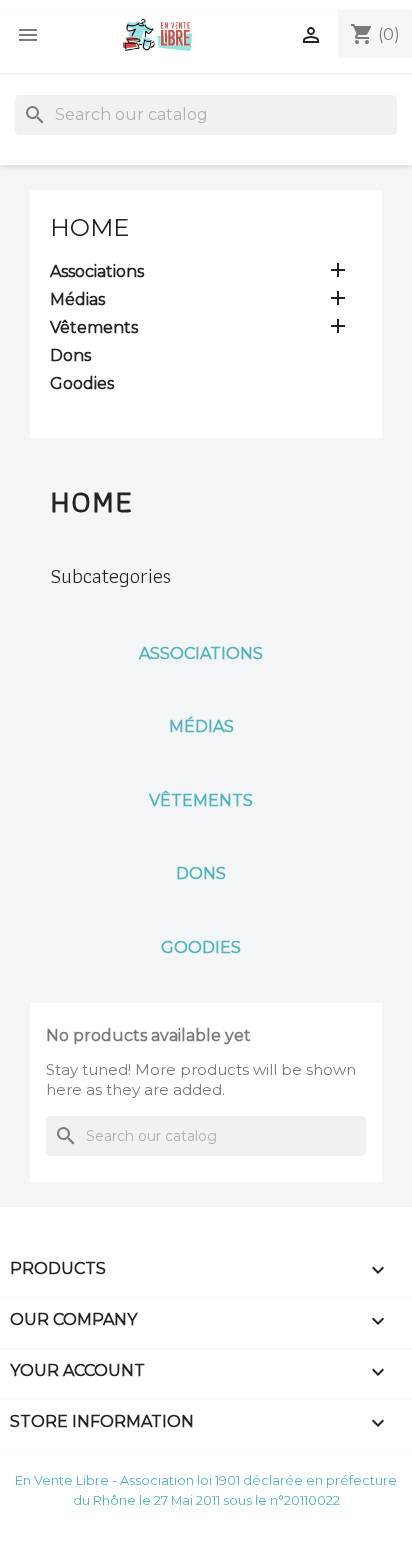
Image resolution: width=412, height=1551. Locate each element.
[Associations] (201, 627)
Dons (70, 355)
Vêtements (94, 327)
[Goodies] (201, 921)
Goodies (82, 383)
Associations (97, 271)
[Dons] (201, 847)
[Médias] (201, 700)
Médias (77, 299)
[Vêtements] (201, 774)
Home (89, 227)
